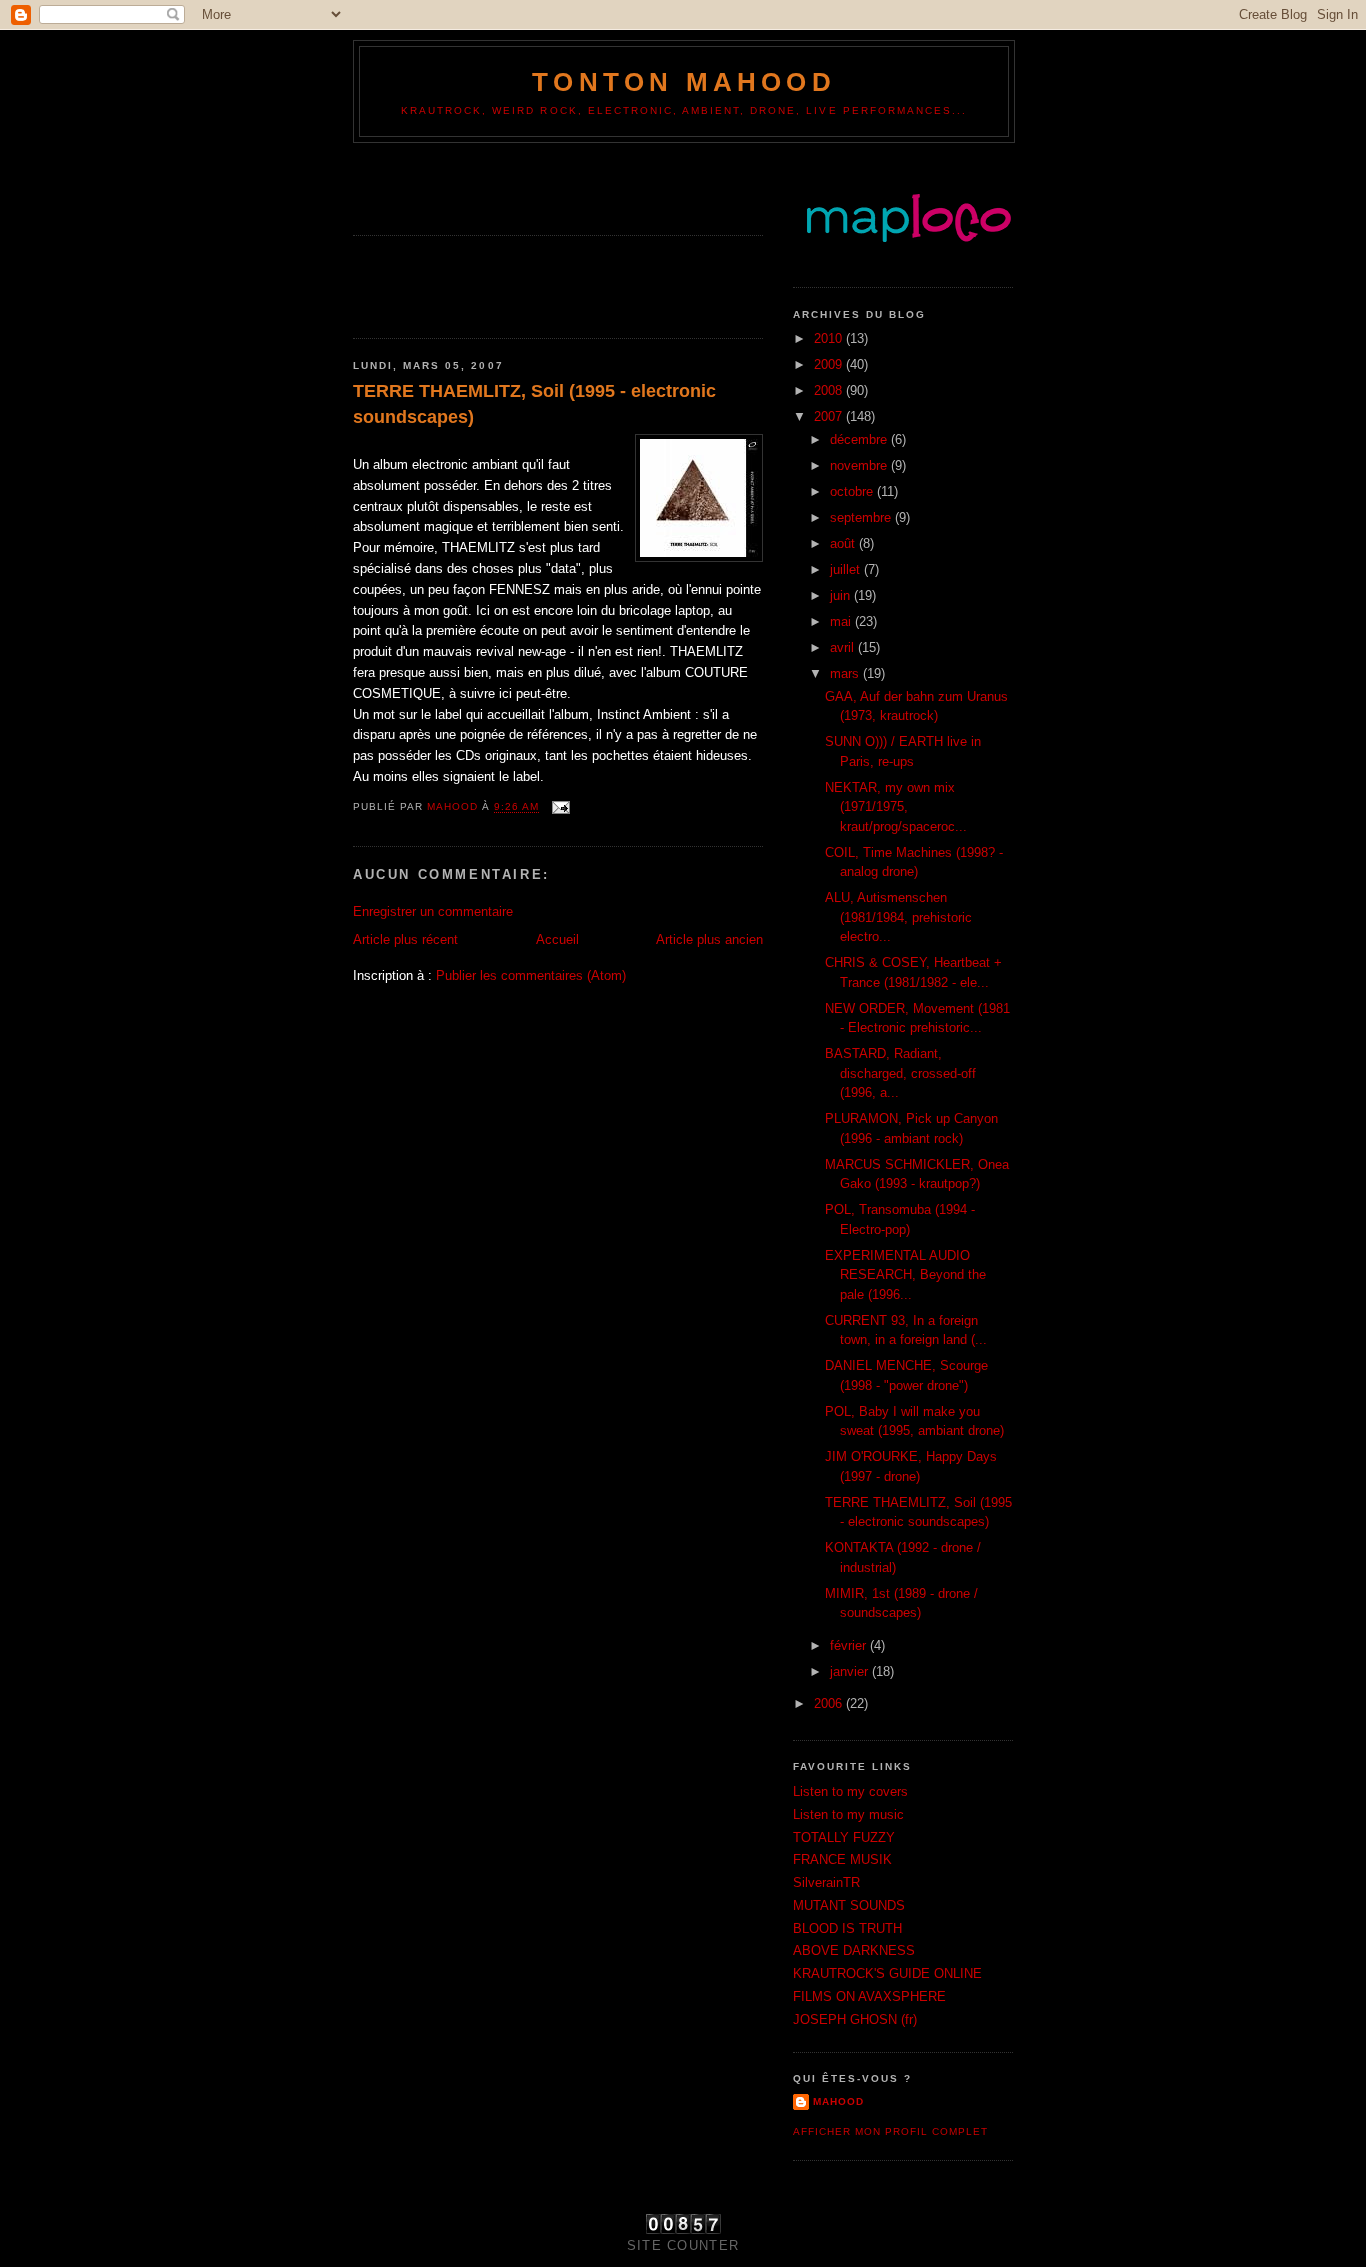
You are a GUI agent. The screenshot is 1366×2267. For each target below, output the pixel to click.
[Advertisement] (470, 183)
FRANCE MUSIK (842, 1859)
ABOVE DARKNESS (854, 1950)
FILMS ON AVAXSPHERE (869, 1996)
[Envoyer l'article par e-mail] (560, 807)
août (844, 543)
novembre (860, 465)
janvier (851, 1671)
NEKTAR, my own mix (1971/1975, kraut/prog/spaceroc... (896, 807)
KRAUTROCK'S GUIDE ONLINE (887, 1973)
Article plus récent (405, 939)
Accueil (557, 939)
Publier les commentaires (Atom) (531, 975)
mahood (838, 2101)
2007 (830, 416)
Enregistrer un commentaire (433, 911)
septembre (862, 517)
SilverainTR (826, 1882)
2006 (830, 1703)
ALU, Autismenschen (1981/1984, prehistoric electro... (898, 917)
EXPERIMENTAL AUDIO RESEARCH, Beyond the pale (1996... (905, 1275)
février (850, 1645)
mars (846, 673)
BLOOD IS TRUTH (847, 1928)
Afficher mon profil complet (890, 2131)
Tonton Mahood (684, 82)
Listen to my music (848, 1814)
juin (842, 595)
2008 (830, 390)
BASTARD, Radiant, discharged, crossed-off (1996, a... (900, 1073)
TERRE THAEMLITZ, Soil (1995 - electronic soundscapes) (534, 403)
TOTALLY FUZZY (844, 1837)
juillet (847, 569)
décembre (860, 439)
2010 (830, 338)
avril (844, 647)
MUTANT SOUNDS (849, 1905)
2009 (830, 364)
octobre (853, 491)
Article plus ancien (709, 939)
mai (842, 621)
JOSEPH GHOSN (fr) (855, 2019)
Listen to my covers (850, 1791)
